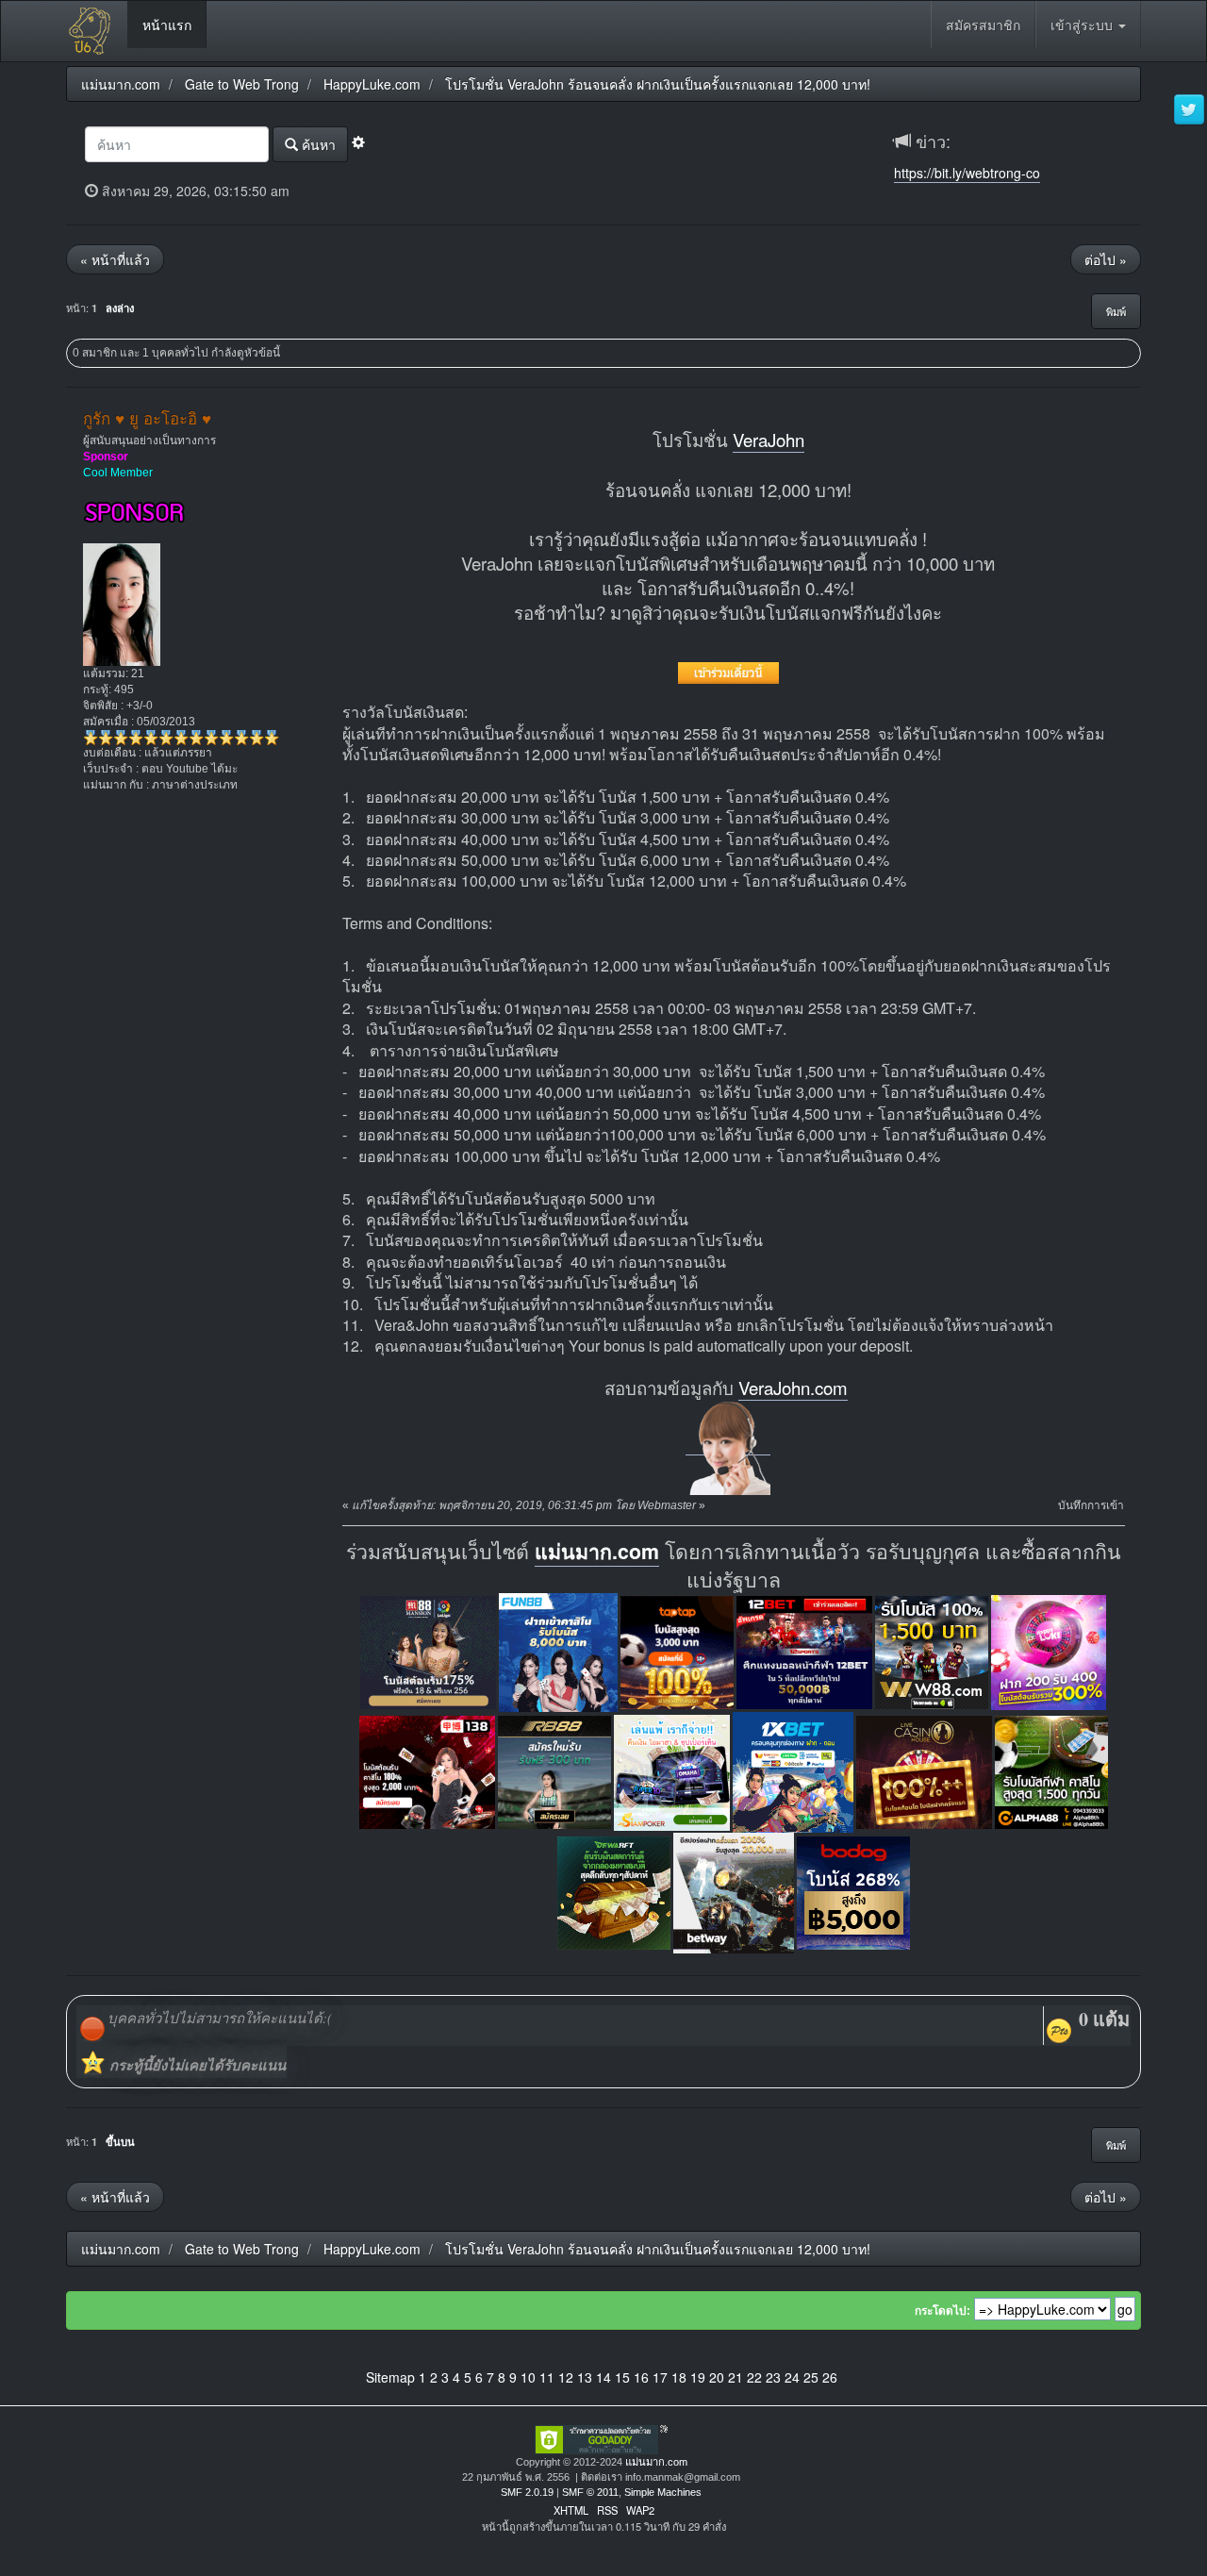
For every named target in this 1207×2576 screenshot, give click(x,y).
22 (754, 2377)
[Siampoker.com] (672, 1771)
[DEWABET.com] (614, 1892)
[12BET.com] (804, 1651)
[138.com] (427, 1771)
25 (811, 2377)
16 (641, 2377)
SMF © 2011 (590, 2492)
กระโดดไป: (942, 2311)
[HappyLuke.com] (1049, 1651)
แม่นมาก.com (597, 1551)
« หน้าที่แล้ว (115, 259)
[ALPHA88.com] (1051, 1771)
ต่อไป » (1106, 259)
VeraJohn (769, 440)
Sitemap (390, 2377)
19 (698, 2377)
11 (547, 2377)
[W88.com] (932, 1651)
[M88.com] (428, 1651)
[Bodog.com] (853, 1892)
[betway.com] (734, 1892)
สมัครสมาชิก (983, 25)
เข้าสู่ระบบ (1083, 25)
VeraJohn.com (793, 1388)
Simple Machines (663, 2492)
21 (736, 2377)
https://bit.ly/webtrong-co (967, 173)
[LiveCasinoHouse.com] (924, 1771)
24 (792, 2377)
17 (660, 2377)
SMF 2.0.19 (527, 2492)
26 (830, 2377)
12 (566, 2377)
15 (622, 2377)
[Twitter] (1189, 110)
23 (773, 2377)
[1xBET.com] (793, 1771)
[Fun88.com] (558, 1651)
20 (717, 2377)
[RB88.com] (554, 1771)
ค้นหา (317, 144)
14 (603, 2377)
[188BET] (677, 1651)
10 (528, 2377)
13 (585, 2377)
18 (679, 2377)
